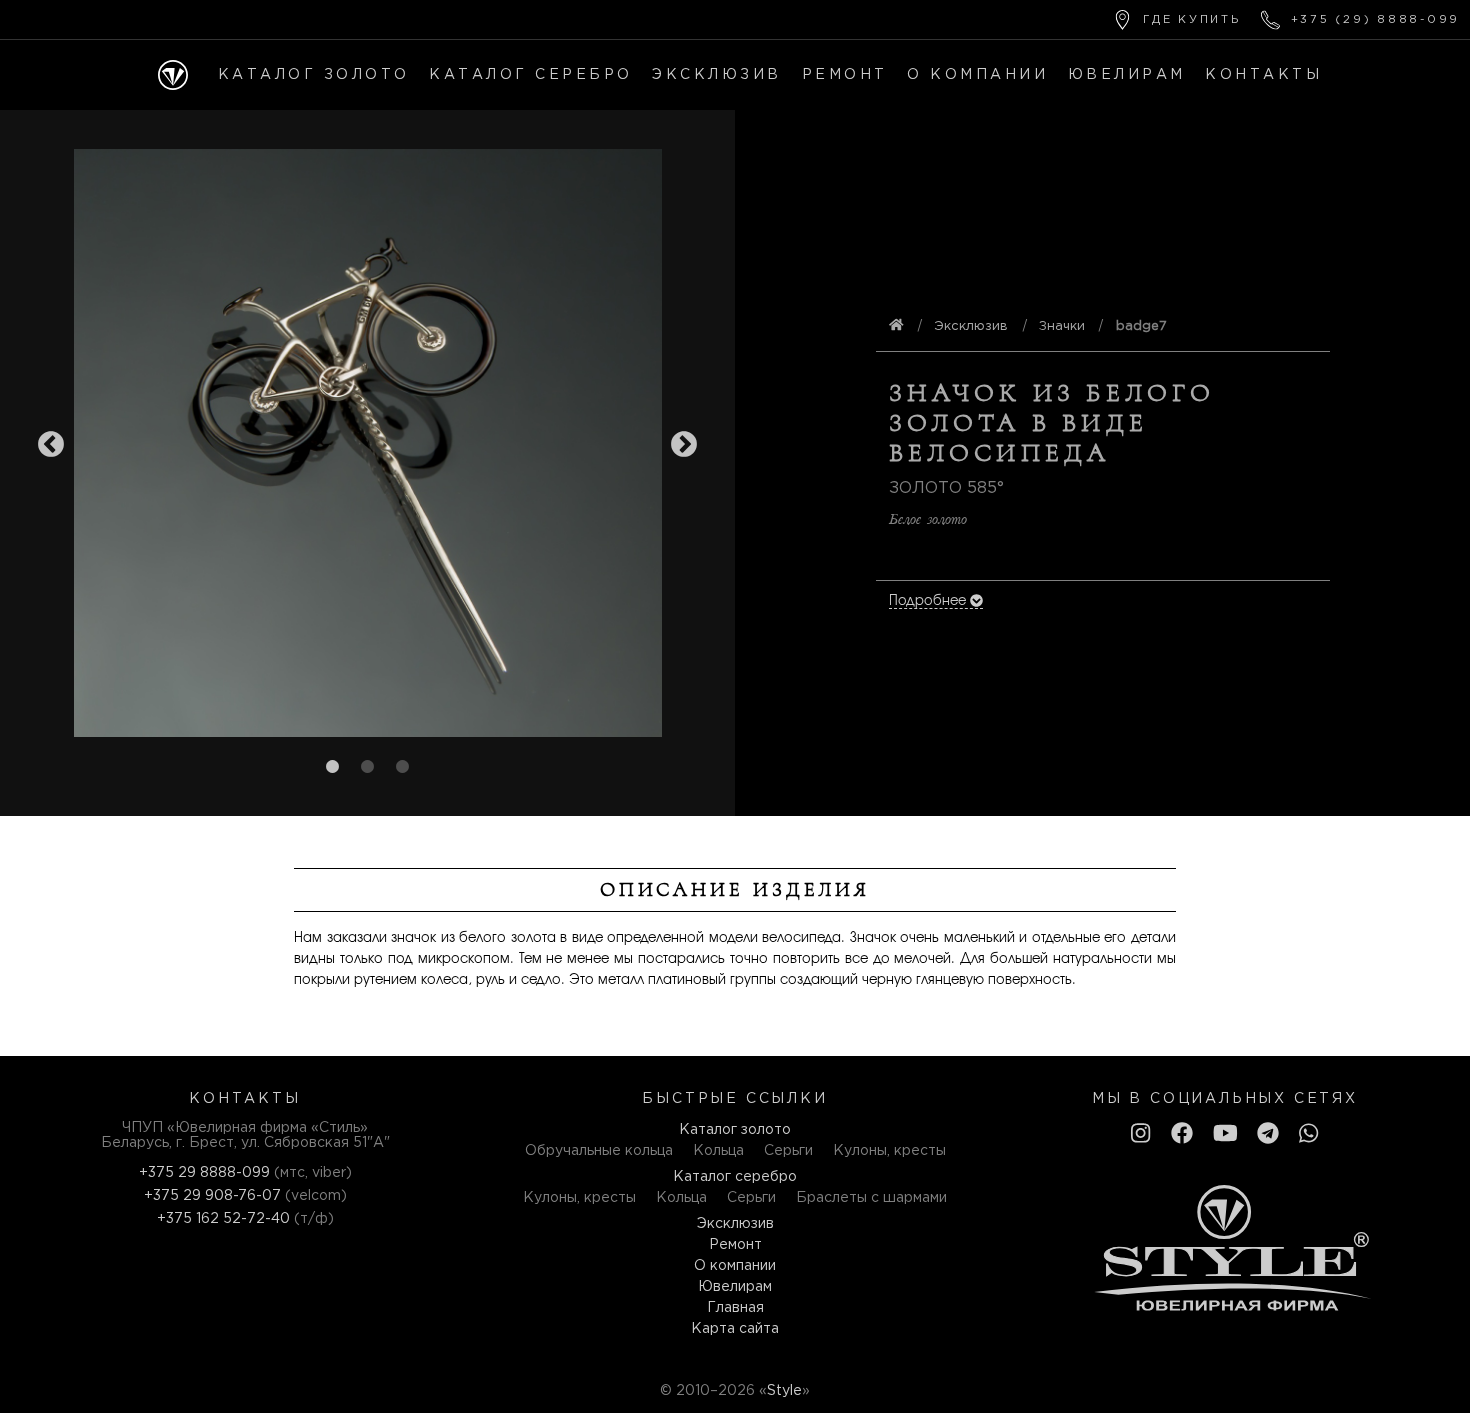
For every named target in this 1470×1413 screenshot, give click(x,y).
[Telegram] (1268, 1135)
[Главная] (173, 75)
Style (784, 1391)
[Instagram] (1140, 1135)
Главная (735, 1308)
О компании (977, 75)
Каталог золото (314, 75)
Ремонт (845, 75)
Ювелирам (1127, 75)
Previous (51, 445)
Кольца (718, 1151)
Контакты (1263, 75)
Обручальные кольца (599, 1151)
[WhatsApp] (1308, 1135)
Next (684, 445)
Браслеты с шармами (871, 1198)
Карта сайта (735, 1329)
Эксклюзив (717, 75)
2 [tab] (368, 767)
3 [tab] (403, 767)
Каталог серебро (531, 75)
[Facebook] (1182, 1135)
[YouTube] (1225, 1135)
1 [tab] (333, 767)
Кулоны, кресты (889, 1151)
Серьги (788, 1151)
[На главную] (896, 326)
